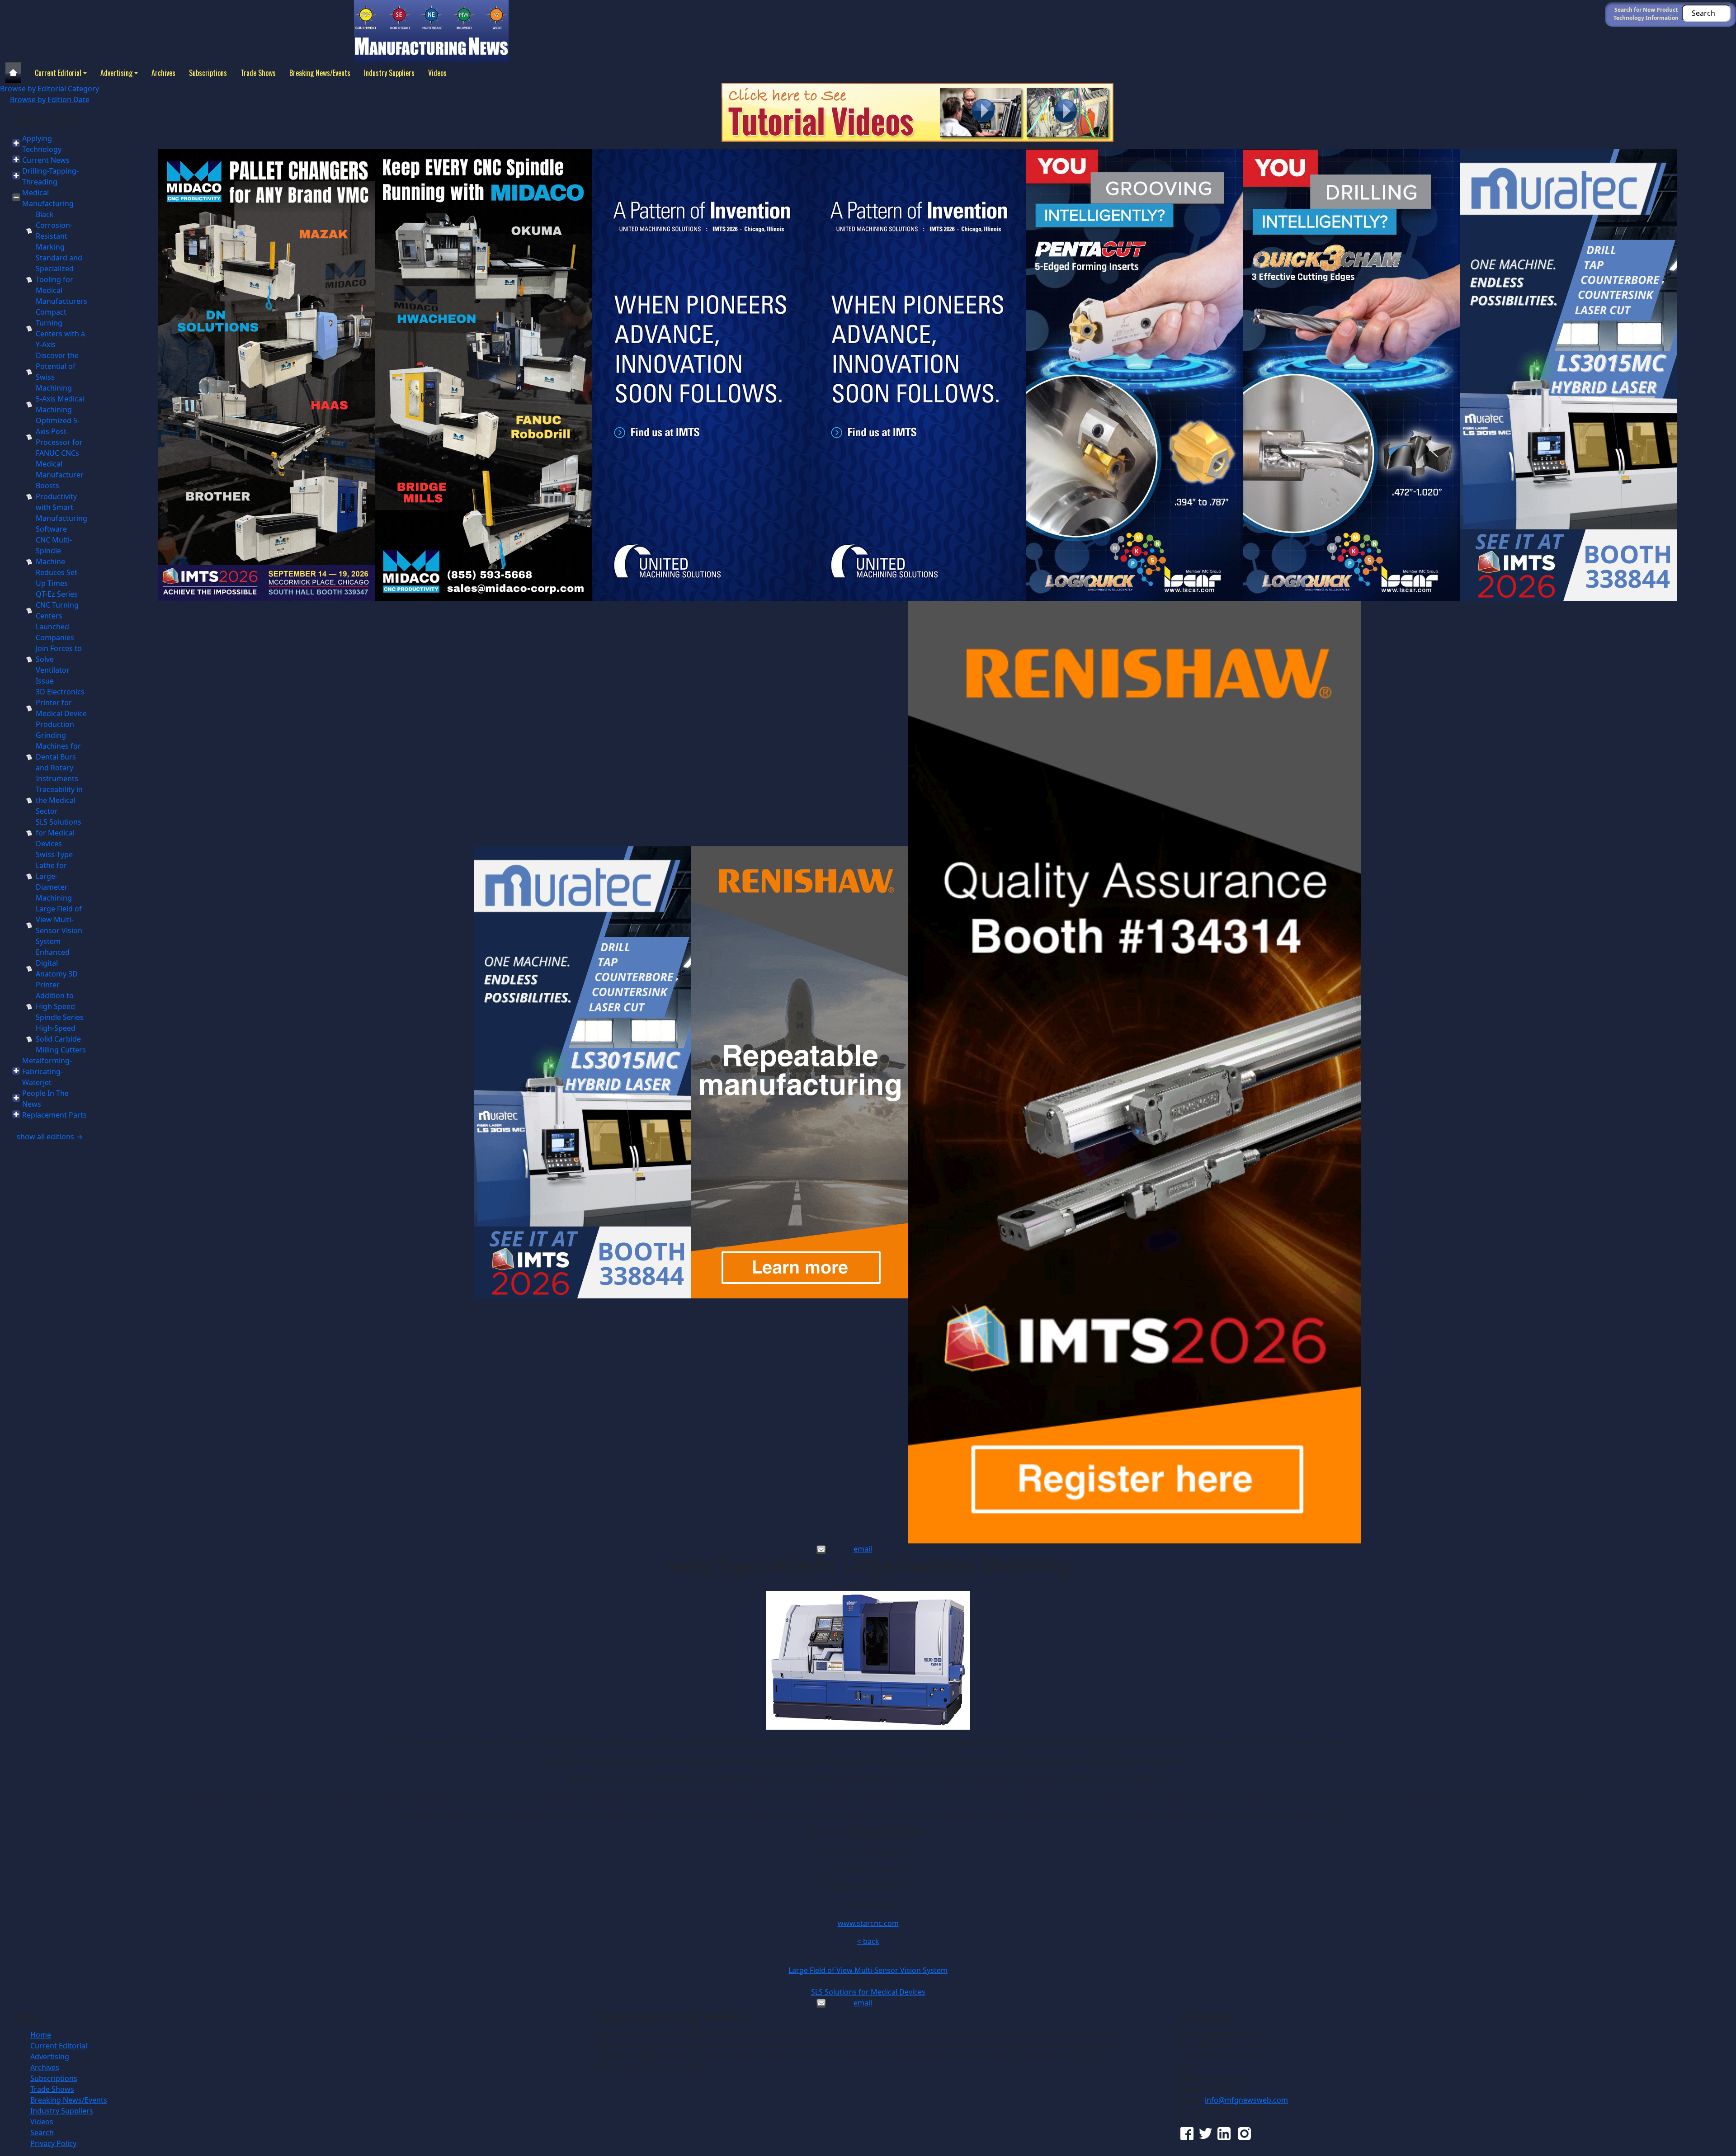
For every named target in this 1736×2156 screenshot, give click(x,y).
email (863, 1549)
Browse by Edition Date (50, 99)
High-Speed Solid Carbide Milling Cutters (61, 1039)
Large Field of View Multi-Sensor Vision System (868, 1970)
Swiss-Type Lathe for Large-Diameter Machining (54, 876)
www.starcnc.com (868, 1923)
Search (42, 2132)
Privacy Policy (53, 2143)
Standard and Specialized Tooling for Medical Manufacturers (61, 279)
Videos (437, 73)
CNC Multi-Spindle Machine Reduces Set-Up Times (58, 561)
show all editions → (50, 1137)
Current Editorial (58, 73)
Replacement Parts (54, 1115)
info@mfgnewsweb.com (1246, 2100)
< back (868, 1941)
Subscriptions (208, 73)
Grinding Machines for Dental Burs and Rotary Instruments (58, 757)
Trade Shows (258, 73)
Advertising (116, 73)
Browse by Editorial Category (50, 89)
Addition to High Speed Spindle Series (60, 1006)
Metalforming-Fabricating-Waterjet (47, 1071)
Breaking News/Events (320, 73)
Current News (46, 160)
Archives (163, 73)
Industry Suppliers (389, 73)
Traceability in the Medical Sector (59, 800)
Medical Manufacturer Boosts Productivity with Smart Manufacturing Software (61, 496)
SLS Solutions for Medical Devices (59, 833)
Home (41, 2035)
